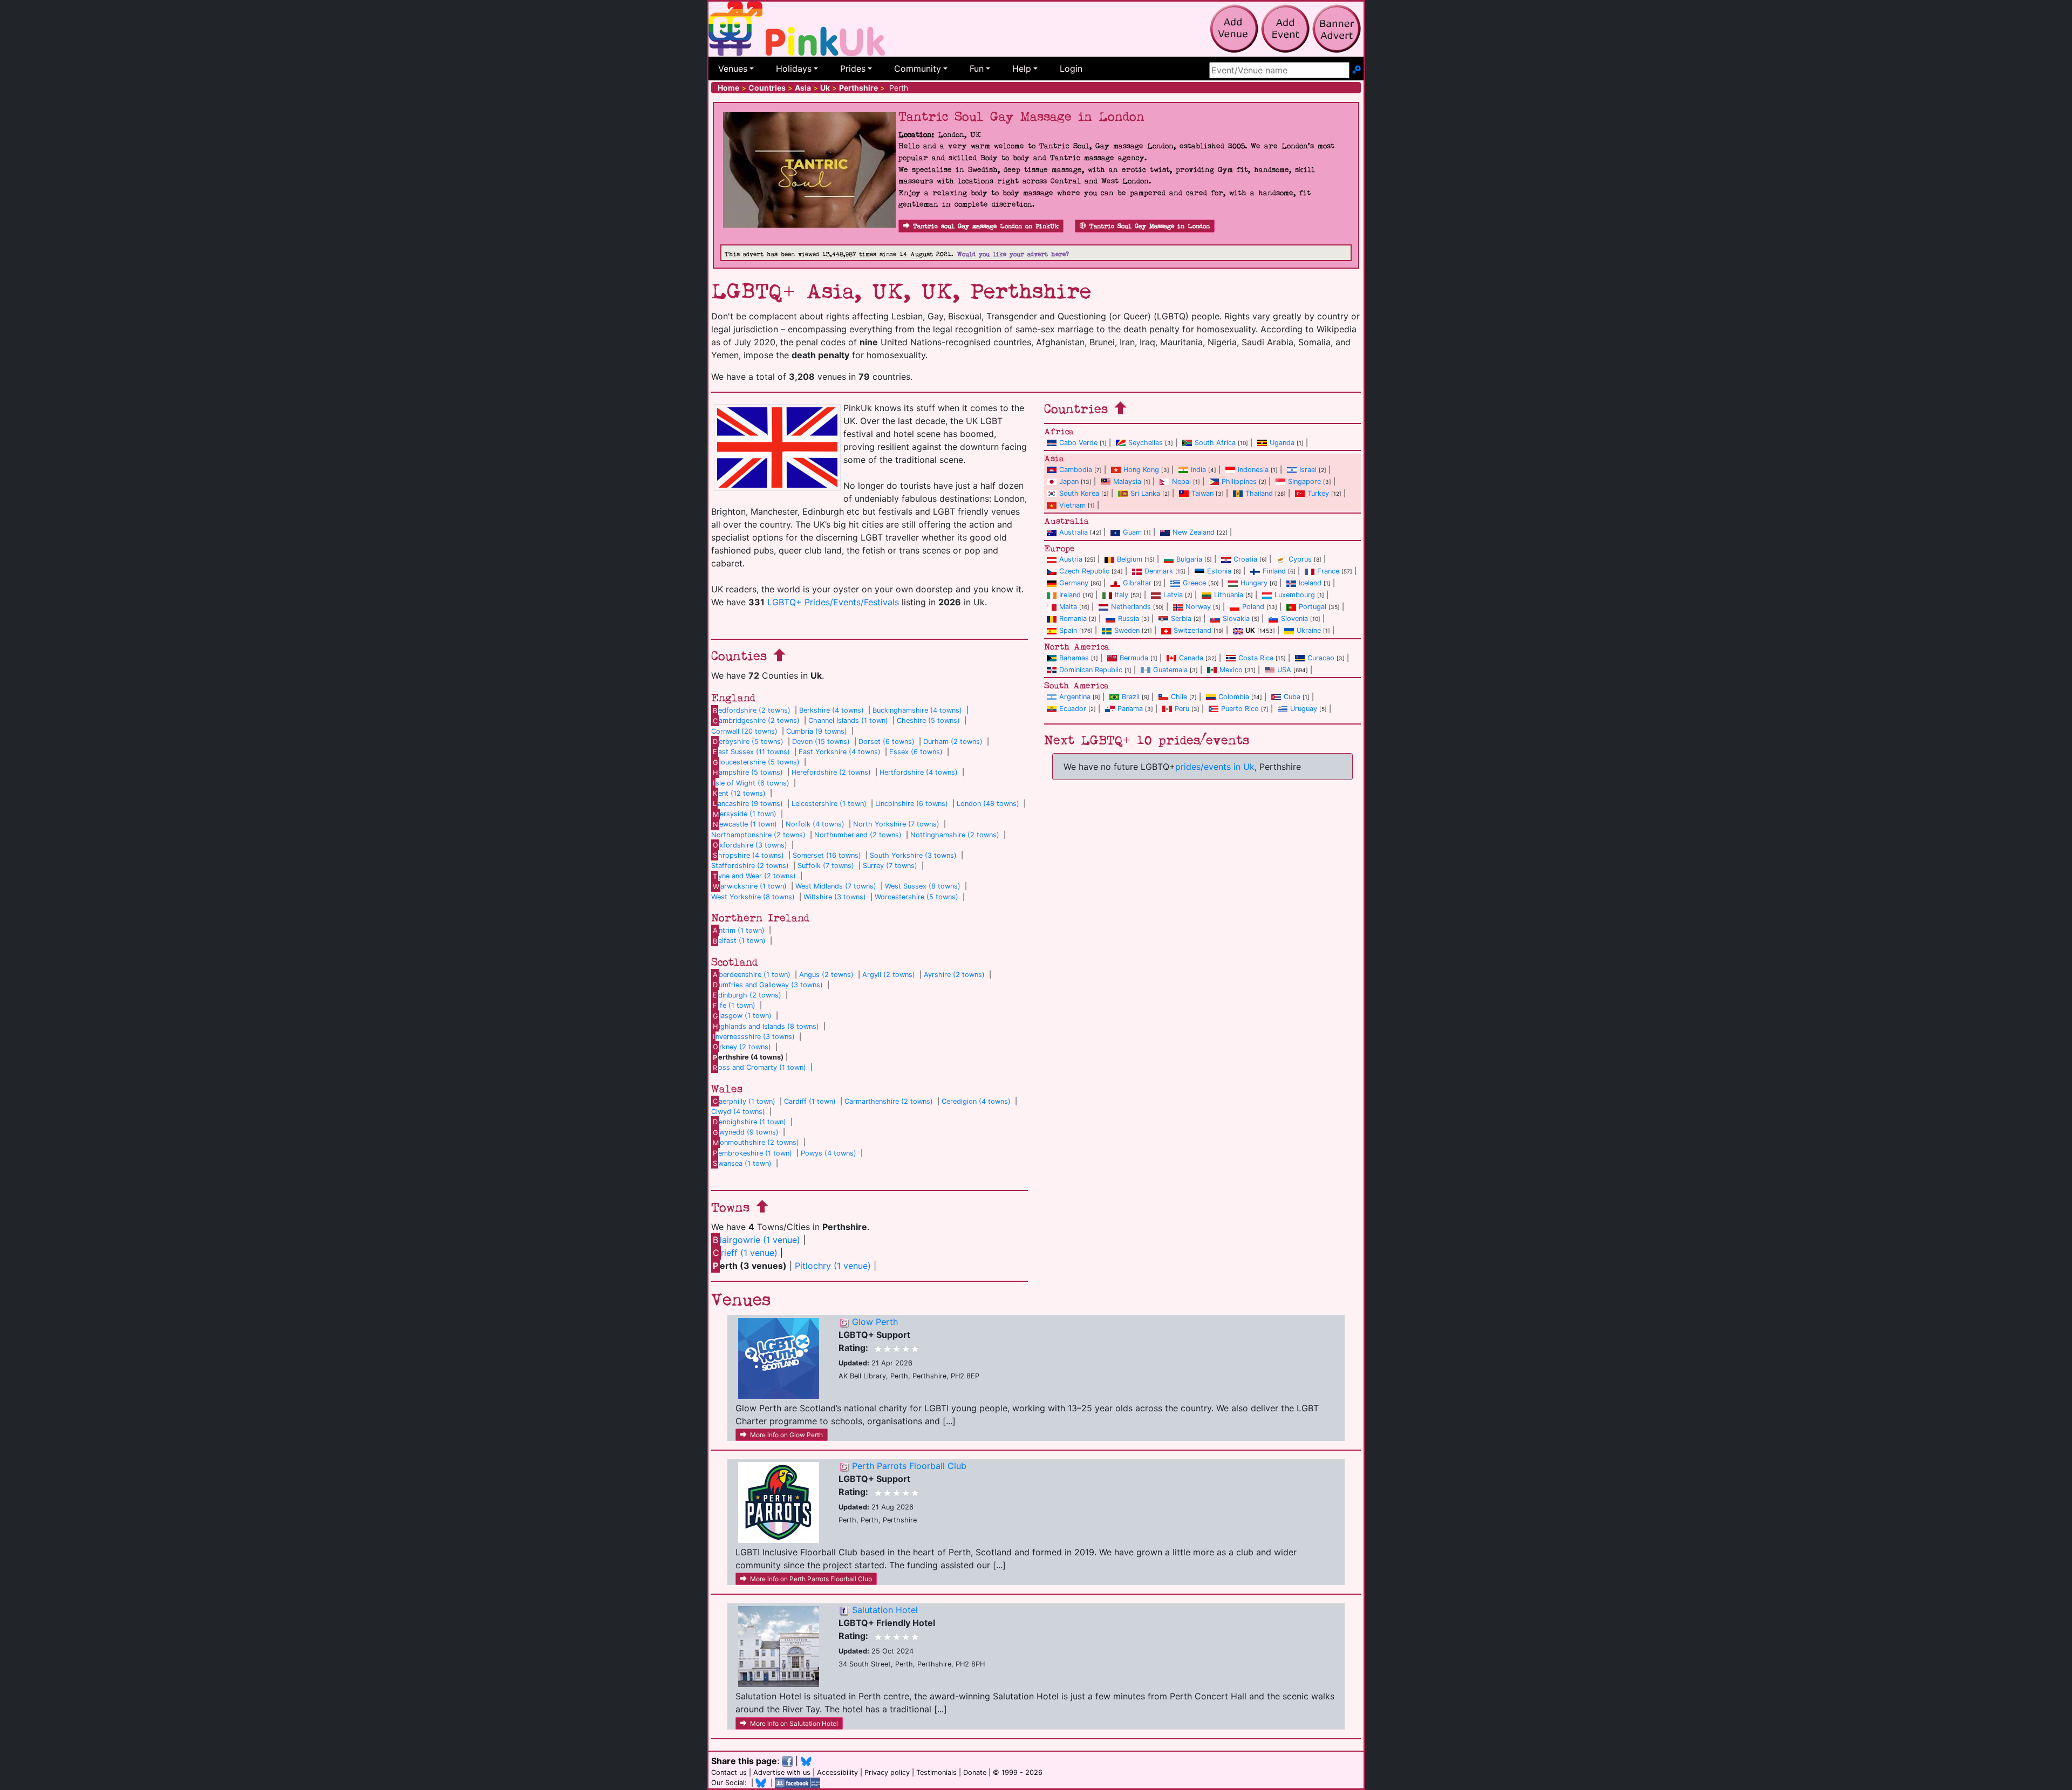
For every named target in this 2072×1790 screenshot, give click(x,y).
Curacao (1321, 658)
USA (1284, 670)
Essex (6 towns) (916, 752)
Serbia (1181, 619)
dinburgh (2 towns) (747, 995)
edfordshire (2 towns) (752, 710)
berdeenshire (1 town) (752, 975)
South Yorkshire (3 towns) (913, 855)
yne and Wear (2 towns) (754, 876)
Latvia (1173, 595)
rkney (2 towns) (742, 1047)
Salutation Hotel (885, 1610)
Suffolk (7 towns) (826, 866)
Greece (1194, 583)
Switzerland (1192, 630)
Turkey (1318, 493)
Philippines (1239, 481)
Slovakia (1236, 619)
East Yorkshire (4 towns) (840, 752)
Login (1071, 69)
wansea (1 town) (742, 1163)
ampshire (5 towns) (748, 772)
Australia (1074, 532)
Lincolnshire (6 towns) (912, 804)
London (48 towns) (988, 804)
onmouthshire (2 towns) (756, 1142)
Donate (975, 1772)
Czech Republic (1084, 571)
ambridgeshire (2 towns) (756, 720)
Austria (1071, 559)
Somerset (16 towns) (827, 855)
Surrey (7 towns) (890, 866)
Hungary (1254, 583)
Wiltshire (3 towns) (835, 897)
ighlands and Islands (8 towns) (766, 1026)
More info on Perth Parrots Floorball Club (811, 1579)
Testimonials (936, 1772)
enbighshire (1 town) (749, 1122)
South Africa (1215, 443)
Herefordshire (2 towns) (831, 772)
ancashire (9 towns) (748, 804)
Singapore (1304, 481)
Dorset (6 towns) (887, 742)
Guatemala (1170, 670)
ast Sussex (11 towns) (751, 752)
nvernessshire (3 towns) (754, 1037)
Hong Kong (1141, 470)
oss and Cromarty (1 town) (759, 1067)
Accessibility (837, 1772)
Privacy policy (887, 1772)
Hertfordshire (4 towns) (919, 772)
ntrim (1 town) (739, 930)
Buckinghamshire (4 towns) (917, 710)
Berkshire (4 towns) (831, 710)
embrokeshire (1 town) (752, 1153)
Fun (977, 69)
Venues (733, 69)
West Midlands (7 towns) (836, 886)
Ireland (1070, 595)
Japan (1069, 481)
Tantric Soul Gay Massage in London (1150, 226)
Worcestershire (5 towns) (916, 897)
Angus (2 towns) (826, 975)
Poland (1253, 607)
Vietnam (1072, 505)
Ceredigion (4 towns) (976, 1101)
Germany (1074, 583)
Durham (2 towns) (953, 742)
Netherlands (1131, 607)
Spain (1068, 630)
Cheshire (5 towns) (928, 720)
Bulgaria (1189, 559)
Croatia (1245, 559)
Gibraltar (1137, 583)
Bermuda (1134, 658)
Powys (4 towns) (829, 1153)
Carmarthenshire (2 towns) (889, 1101)
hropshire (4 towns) (748, 855)
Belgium (1130, 559)
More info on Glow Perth (786, 1435)
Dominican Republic (1091, 670)
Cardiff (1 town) (810, 1101)
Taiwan (1202, 493)
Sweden (1127, 630)
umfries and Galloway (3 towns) (768, 985)
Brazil (1131, 697)
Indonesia (1253, 470)
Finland (1274, 571)
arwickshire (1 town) (750, 886)
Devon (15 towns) (821, 742)
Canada (1191, 658)
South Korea (1079, 493)
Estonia (1219, 571)
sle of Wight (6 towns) (751, 783)
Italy (1122, 595)
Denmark (1159, 571)
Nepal (1181, 481)
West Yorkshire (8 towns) (753, 897)
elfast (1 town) (739, 941)
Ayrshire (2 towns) (954, 975)
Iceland (1310, 583)
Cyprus (1300, 559)
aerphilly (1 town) (744, 1101)
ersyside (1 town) (745, 814)
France (1328, 571)
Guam (1132, 532)
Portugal (1313, 607)
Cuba (1292, 697)
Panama (1130, 709)
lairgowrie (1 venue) (756, 1240)
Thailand (1259, 493)
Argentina (1075, 697)
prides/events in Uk (1215, 767)
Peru (1182, 709)
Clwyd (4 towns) (738, 1112)
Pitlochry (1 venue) (833, 1266)
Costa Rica (1256, 658)
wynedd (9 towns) (746, 1132)
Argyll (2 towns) (889, 975)
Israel (1308, 470)
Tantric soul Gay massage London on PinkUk (986, 226)
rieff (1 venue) (745, 1253)
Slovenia (1294, 619)
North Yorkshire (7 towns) (896, 824)
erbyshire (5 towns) (748, 742)
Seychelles (1146, 443)
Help (1022, 69)
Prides (853, 69)
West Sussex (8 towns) (923, 886)
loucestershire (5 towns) (756, 762)
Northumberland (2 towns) (858, 835)
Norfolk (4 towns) (815, 824)
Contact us (729, 1772)
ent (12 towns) (739, 793)
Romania (1073, 619)
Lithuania (1229, 595)
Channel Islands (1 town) (848, 720)
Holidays (794, 69)
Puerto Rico (1240, 709)
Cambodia (1076, 470)
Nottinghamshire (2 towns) (955, 835)
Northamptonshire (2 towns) (758, 835)
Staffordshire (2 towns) (750, 866)
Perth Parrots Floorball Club (909, 1466)
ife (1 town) (734, 1005)
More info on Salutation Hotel (794, 1723)
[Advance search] (1357, 70)
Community (918, 69)
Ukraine (1309, 630)
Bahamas (1074, 658)
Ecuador (1073, 709)
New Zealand (1194, 532)
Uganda (1282, 443)
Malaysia (1127, 481)
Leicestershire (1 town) (829, 804)
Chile (1179, 697)
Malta (1068, 607)
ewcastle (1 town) (745, 824)
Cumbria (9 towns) (817, 731)
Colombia (1234, 697)
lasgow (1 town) (742, 1016)
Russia (1129, 619)
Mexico (1231, 670)
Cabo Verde (1078, 443)
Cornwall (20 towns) (744, 731)
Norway (1198, 607)
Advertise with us (782, 1772)
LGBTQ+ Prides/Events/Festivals (833, 602)
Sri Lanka (1145, 493)
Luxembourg (1295, 595)
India (1198, 470)
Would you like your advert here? (1013, 254)
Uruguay (1304, 709)
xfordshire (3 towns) (750, 845)
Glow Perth (875, 1322)
